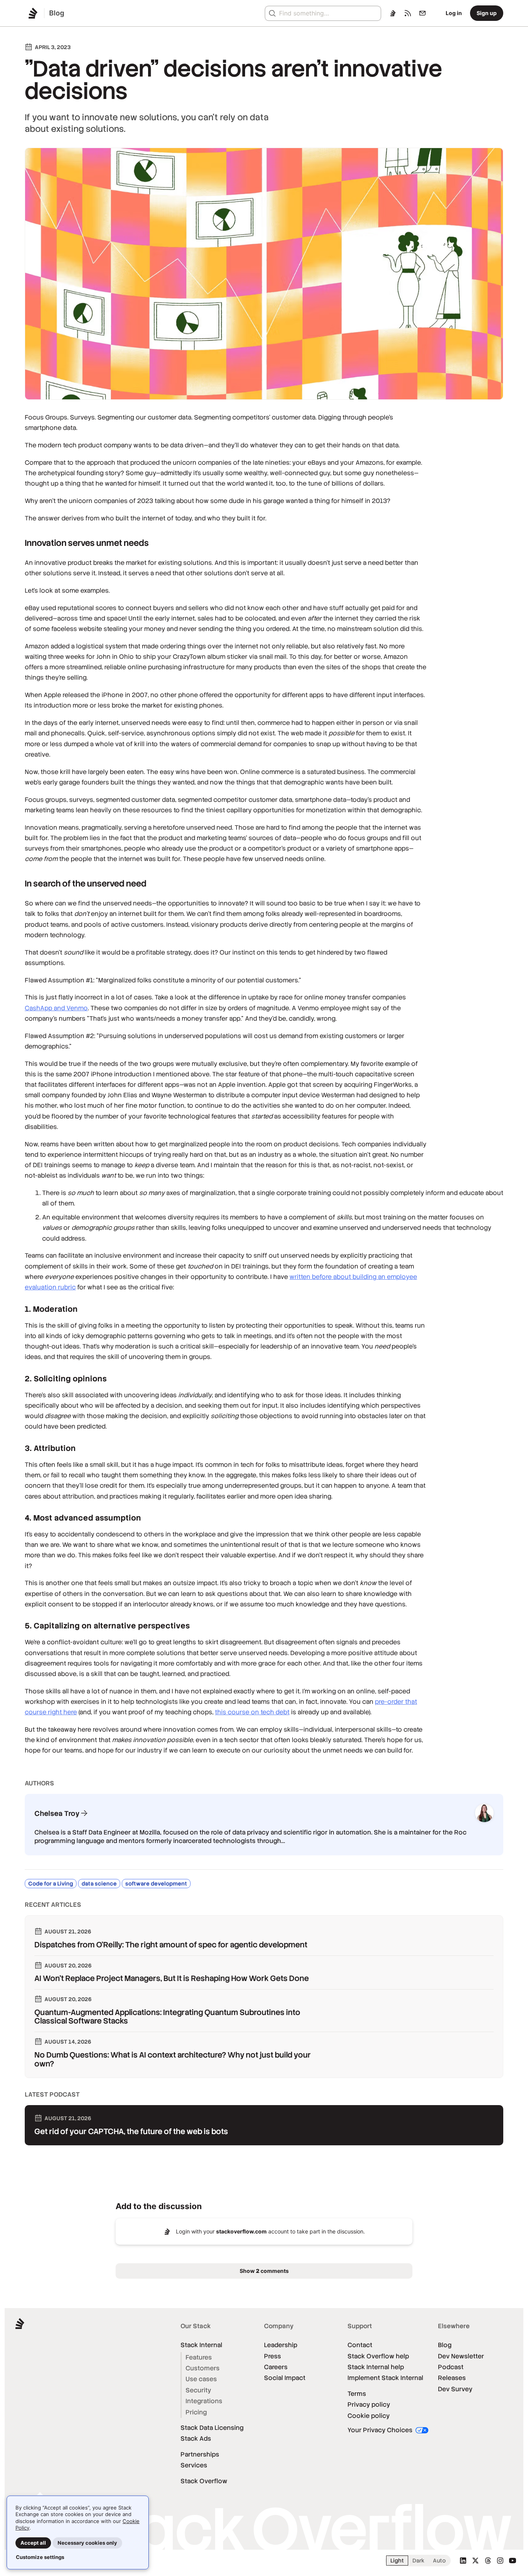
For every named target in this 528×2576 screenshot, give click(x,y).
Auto (439, 2561)
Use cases (201, 2379)
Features (199, 2357)
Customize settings (40, 2557)
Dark (418, 2561)
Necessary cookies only (87, 2543)
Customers (203, 2368)
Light (397, 2561)
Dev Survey (455, 2389)
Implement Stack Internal (385, 2378)
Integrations (204, 2401)
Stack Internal (201, 2345)
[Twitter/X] (475, 2561)
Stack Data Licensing (212, 2428)
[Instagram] (500, 2561)
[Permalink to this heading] (17, 543)
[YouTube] (513, 2561)
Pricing (196, 2412)
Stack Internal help (376, 2367)
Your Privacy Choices (381, 2430)
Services (194, 2465)
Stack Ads (196, 2439)
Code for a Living (51, 1884)
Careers (276, 2367)
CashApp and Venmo (56, 1008)
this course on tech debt (252, 1712)
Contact (360, 2345)
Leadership (281, 2345)
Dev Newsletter (461, 2356)
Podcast (451, 2367)
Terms (357, 2394)
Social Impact (285, 2378)
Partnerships (200, 2454)
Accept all (33, 2543)
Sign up (487, 13)
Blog (445, 2345)
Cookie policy (369, 2416)
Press (273, 2356)
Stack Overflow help (378, 2356)
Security (198, 2390)
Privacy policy (369, 2405)
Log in (454, 13)
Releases (452, 2378)
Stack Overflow (204, 2481)
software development (156, 1884)
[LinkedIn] (463, 2561)
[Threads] (488, 2561)
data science (99, 1884)
